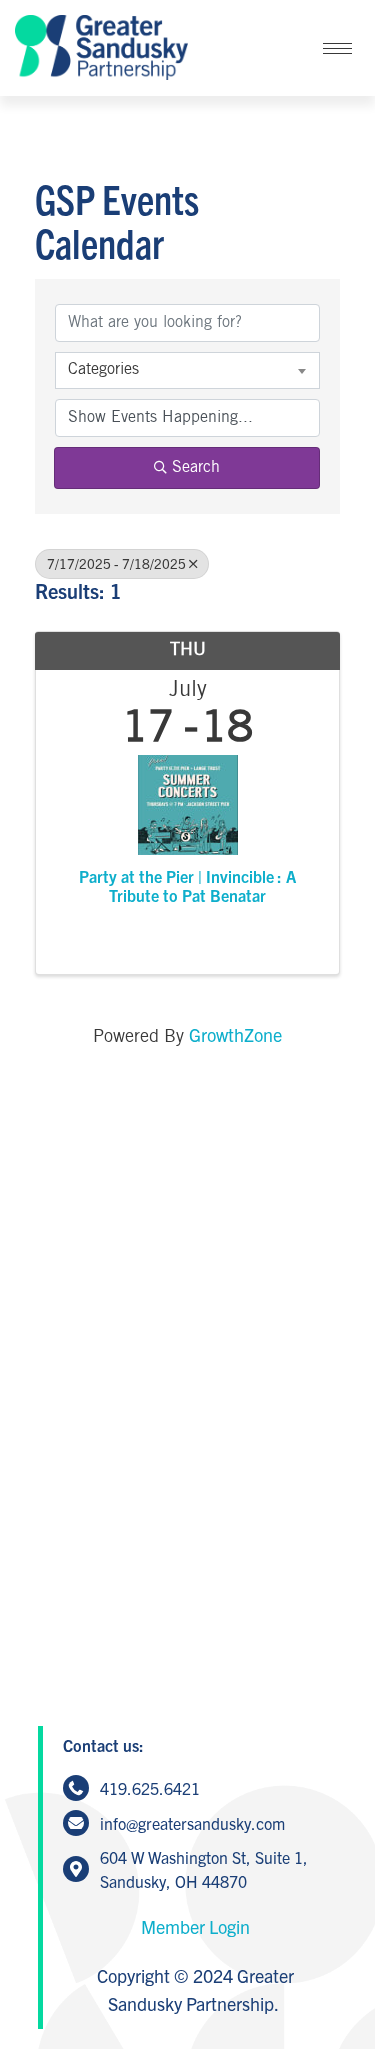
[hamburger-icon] (337, 48)
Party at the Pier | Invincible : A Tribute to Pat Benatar (187, 886)
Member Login (195, 1926)
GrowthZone (235, 1034)
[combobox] (187, 370)
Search (196, 467)
